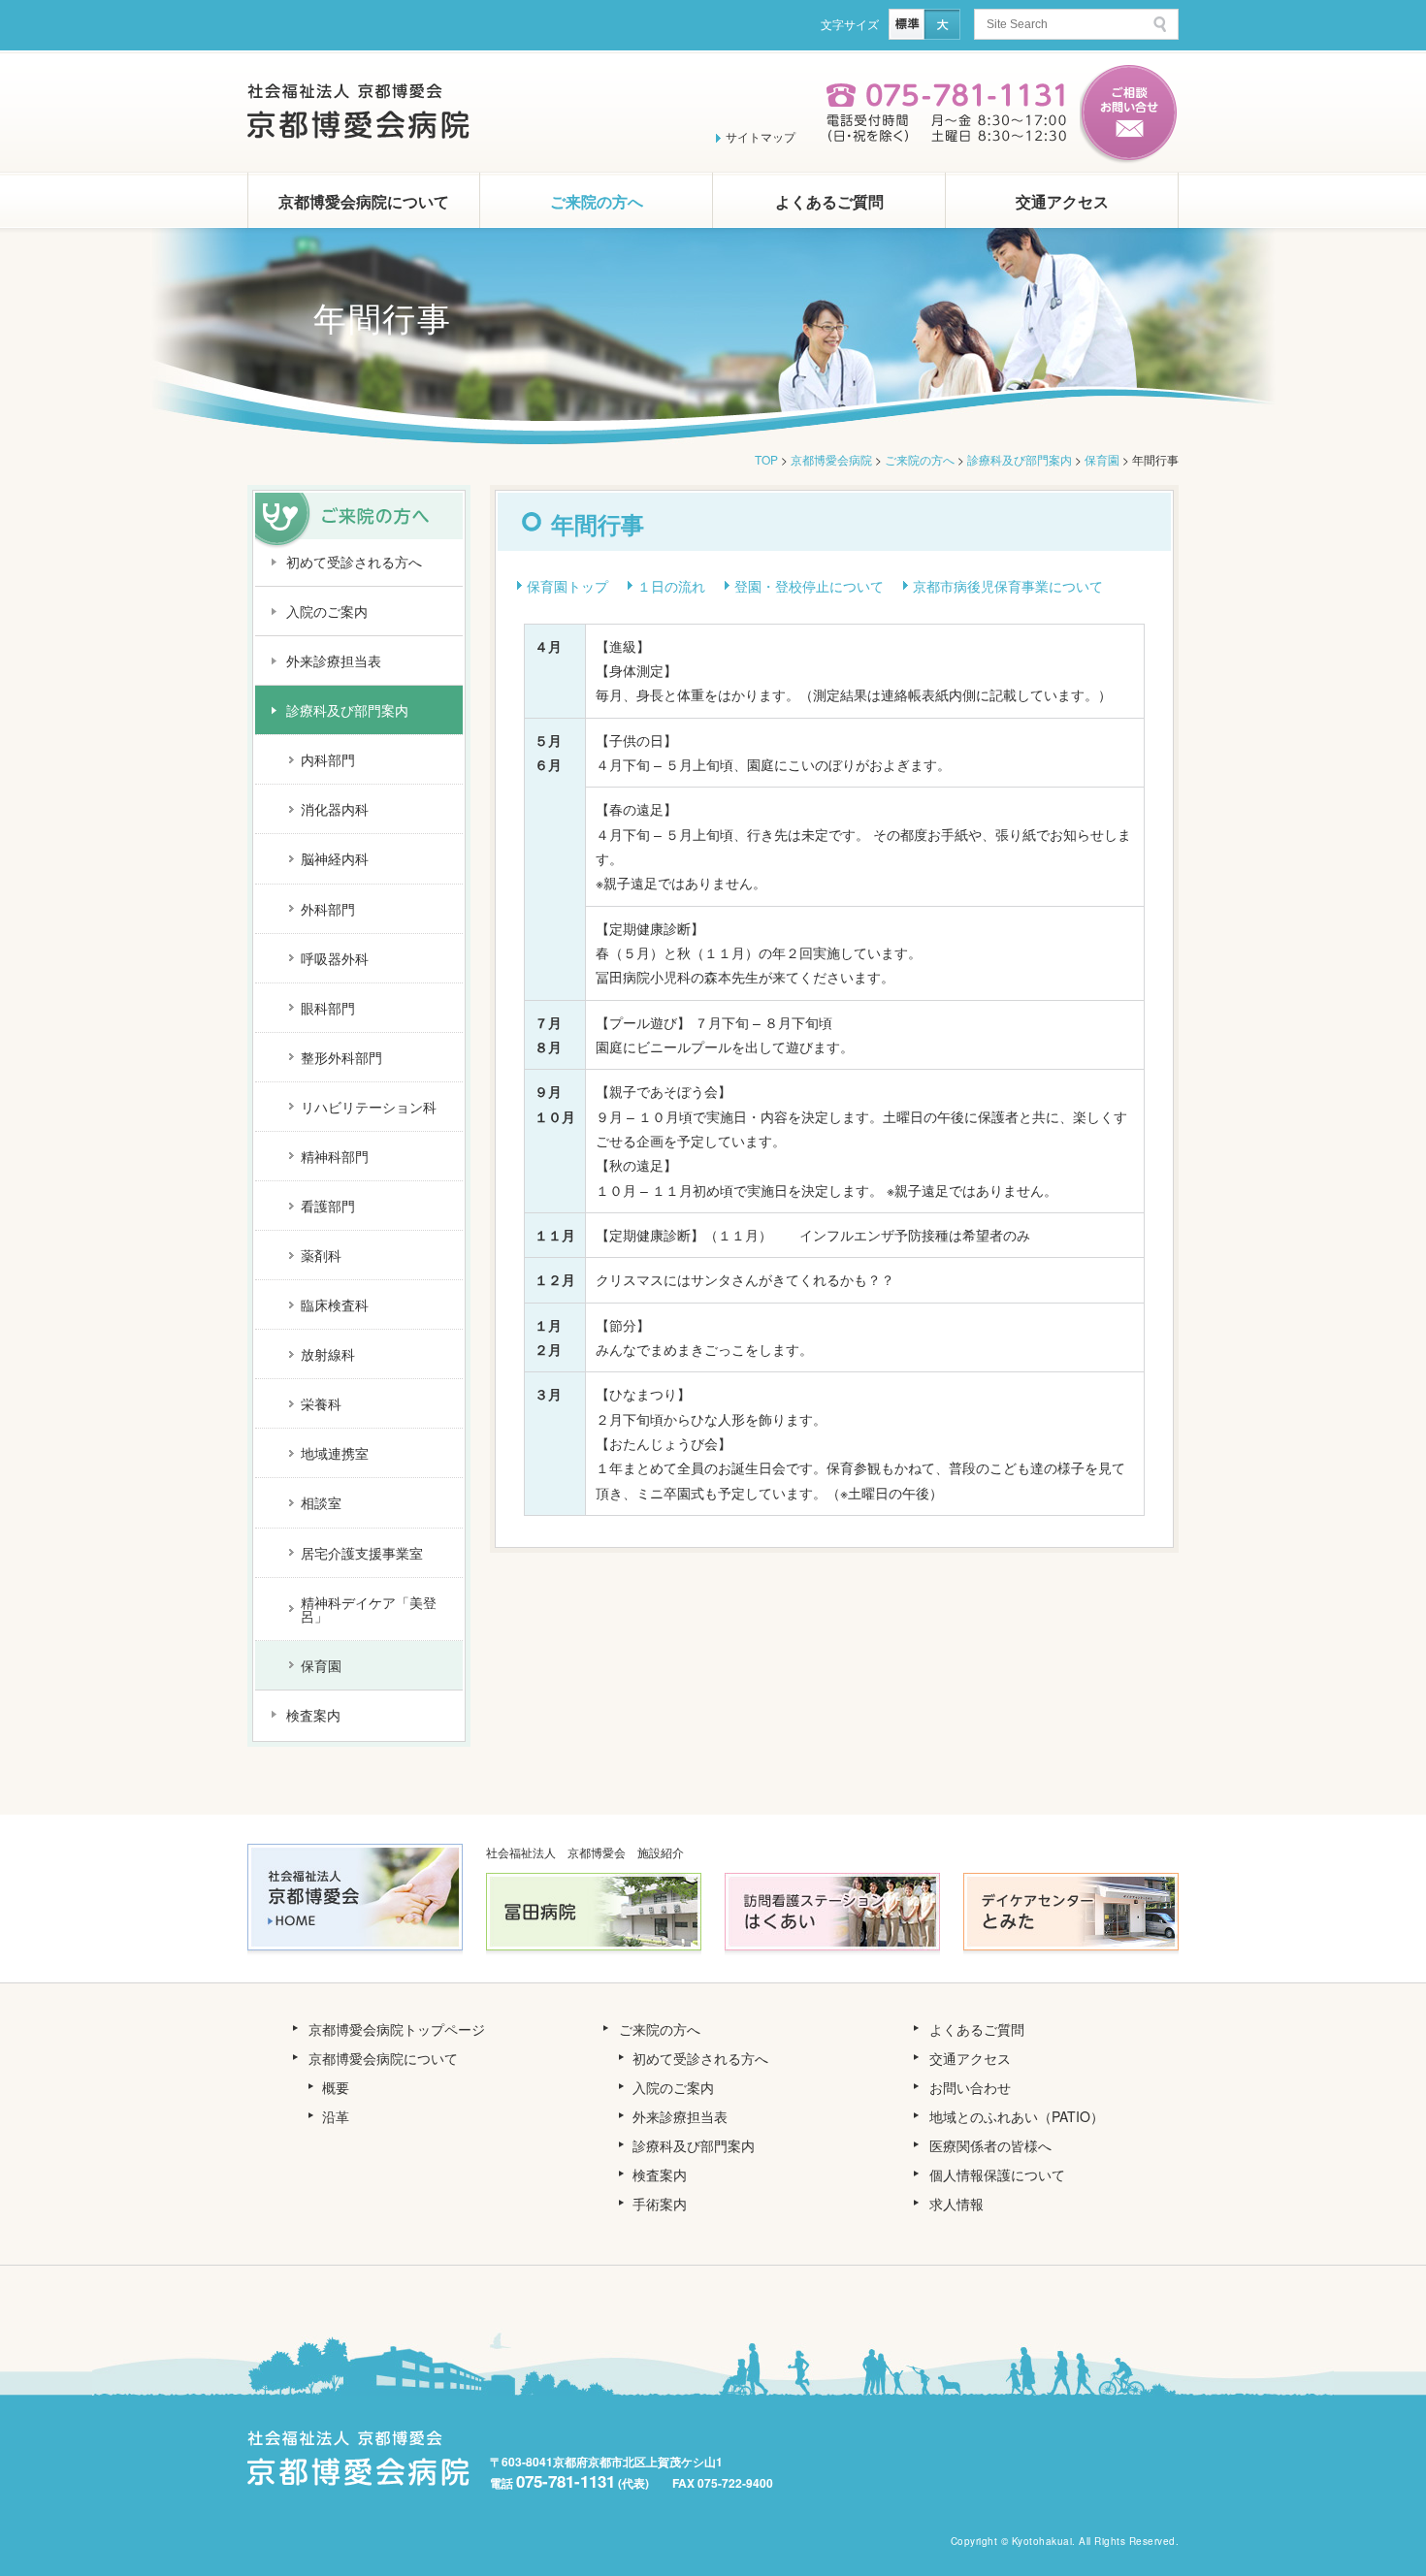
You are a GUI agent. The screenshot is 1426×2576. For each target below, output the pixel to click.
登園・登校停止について (809, 586)
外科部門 (328, 909)
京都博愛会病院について (364, 201)
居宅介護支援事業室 (362, 1553)
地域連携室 (335, 1453)
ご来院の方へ (597, 201)
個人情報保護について (997, 2174)
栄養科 (321, 1403)
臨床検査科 (335, 1304)
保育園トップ (567, 586)
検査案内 (313, 1715)
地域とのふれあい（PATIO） (1017, 2116)
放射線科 (328, 1354)
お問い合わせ (970, 2087)
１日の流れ (671, 586)
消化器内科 (335, 809)
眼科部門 (328, 1008)
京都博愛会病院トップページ (397, 2029)
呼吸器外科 (335, 958)
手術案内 (660, 2204)
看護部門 (328, 1206)
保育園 (321, 1665)
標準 (907, 24)
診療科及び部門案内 (347, 710)
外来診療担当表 (334, 660)
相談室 (321, 1502)
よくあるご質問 (829, 201)
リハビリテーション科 (369, 1107)
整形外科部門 (341, 1057)
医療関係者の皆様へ (990, 2145)
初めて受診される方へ (354, 562)
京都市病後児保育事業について (1008, 586)
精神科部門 (335, 1156)
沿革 (336, 2116)
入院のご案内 (327, 611)
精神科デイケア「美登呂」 (369, 1609)
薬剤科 (321, 1255)
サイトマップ (761, 136)
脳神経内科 (335, 858)
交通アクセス (1062, 201)
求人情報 (956, 2204)
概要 (336, 2087)
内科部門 (328, 759)
